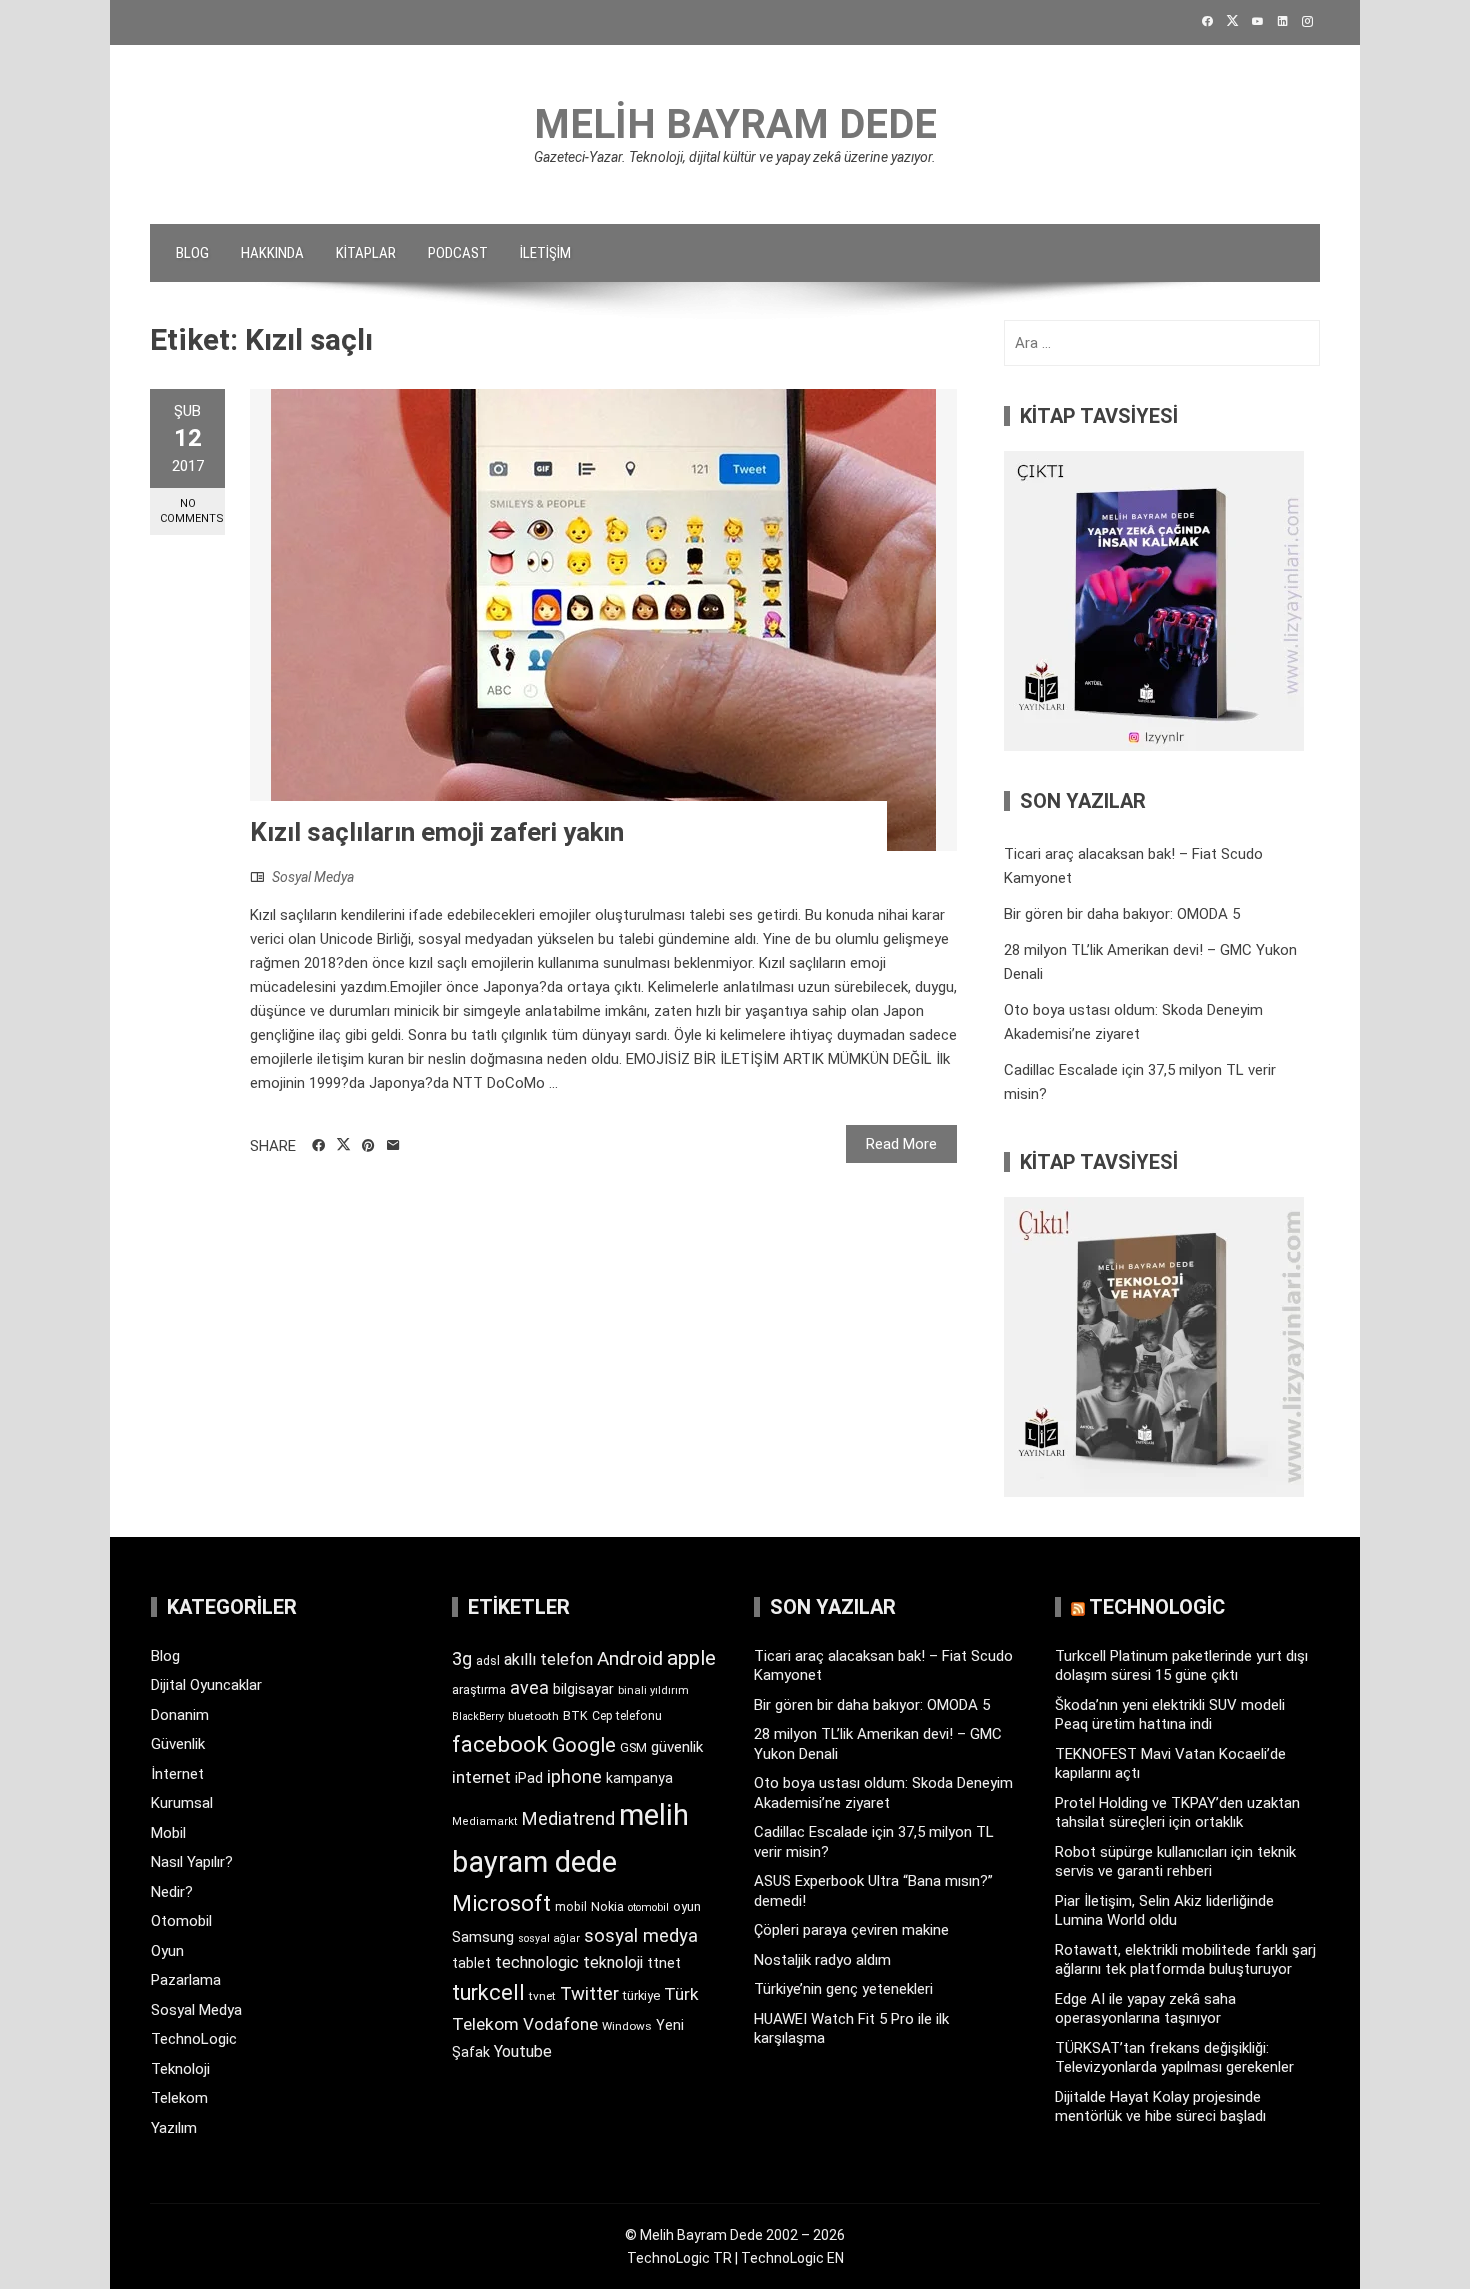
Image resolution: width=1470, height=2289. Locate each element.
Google (584, 1745)
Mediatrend (568, 1818)
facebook (500, 1744)
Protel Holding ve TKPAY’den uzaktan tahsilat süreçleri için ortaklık (1177, 1813)
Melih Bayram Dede (735, 124)
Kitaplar (366, 253)
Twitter (589, 1993)
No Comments (192, 511)
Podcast (458, 253)
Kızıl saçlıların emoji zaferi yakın (437, 832)
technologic (537, 1962)
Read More (901, 1144)
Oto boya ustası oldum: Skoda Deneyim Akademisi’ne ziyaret (883, 1793)
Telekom (179, 2098)
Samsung (483, 1937)
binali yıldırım (653, 1690)
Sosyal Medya (313, 877)
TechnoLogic (194, 2039)
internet (481, 1777)
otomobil (648, 1907)
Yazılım (174, 2128)
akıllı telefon (548, 1659)
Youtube (523, 2051)
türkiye (641, 1995)
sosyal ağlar (549, 1938)
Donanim (180, 1715)
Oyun (167, 1951)
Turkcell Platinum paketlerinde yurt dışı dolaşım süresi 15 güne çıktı (1181, 1666)
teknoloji (613, 1962)
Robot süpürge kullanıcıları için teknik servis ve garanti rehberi (1175, 1862)
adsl (488, 1661)
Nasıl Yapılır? (192, 1862)
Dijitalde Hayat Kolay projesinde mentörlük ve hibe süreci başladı (1160, 2107)
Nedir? (172, 1892)
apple (691, 1658)
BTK (575, 1715)
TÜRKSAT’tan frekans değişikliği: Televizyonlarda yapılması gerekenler (1174, 2058)
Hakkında (272, 253)
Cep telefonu (627, 1716)
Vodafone (560, 2024)
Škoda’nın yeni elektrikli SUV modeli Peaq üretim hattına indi (1170, 1715)
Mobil (168, 1833)
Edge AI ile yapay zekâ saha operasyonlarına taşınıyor (1145, 2009)
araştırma (479, 1689)
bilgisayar (583, 1689)
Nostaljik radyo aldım (822, 1960)
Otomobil (181, 1921)
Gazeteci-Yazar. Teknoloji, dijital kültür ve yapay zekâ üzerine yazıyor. (735, 157)
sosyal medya (641, 1935)
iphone (574, 1776)
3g (462, 1658)
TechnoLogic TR (679, 2258)
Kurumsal (182, 1803)
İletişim (545, 253)
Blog (192, 253)
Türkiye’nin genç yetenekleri (843, 1989)
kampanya (639, 1778)
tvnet (542, 1996)
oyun (687, 1906)
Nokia (607, 1906)
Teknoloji (180, 2069)
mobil (571, 1907)
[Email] (393, 1146)
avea (529, 1687)
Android (630, 1658)
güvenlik (677, 1747)
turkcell (488, 1992)
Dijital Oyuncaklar (206, 1685)
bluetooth (533, 1716)
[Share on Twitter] (343, 1145)
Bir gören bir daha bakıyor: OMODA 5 (1122, 914)
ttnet (664, 1963)
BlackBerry (478, 1716)
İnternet (177, 1774)
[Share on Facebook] (318, 1146)
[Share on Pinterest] (368, 1146)
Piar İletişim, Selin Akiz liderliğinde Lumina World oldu (1164, 1911)
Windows (627, 2026)
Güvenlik (178, 1744)
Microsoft (501, 1903)
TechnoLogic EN (792, 2258)
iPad (529, 1778)
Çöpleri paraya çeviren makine (851, 1930)
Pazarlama (186, 1980)
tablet (471, 1963)
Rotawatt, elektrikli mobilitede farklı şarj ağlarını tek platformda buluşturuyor (1185, 1960)
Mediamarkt (485, 1821)
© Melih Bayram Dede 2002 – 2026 (735, 2235)
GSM (633, 1747)
